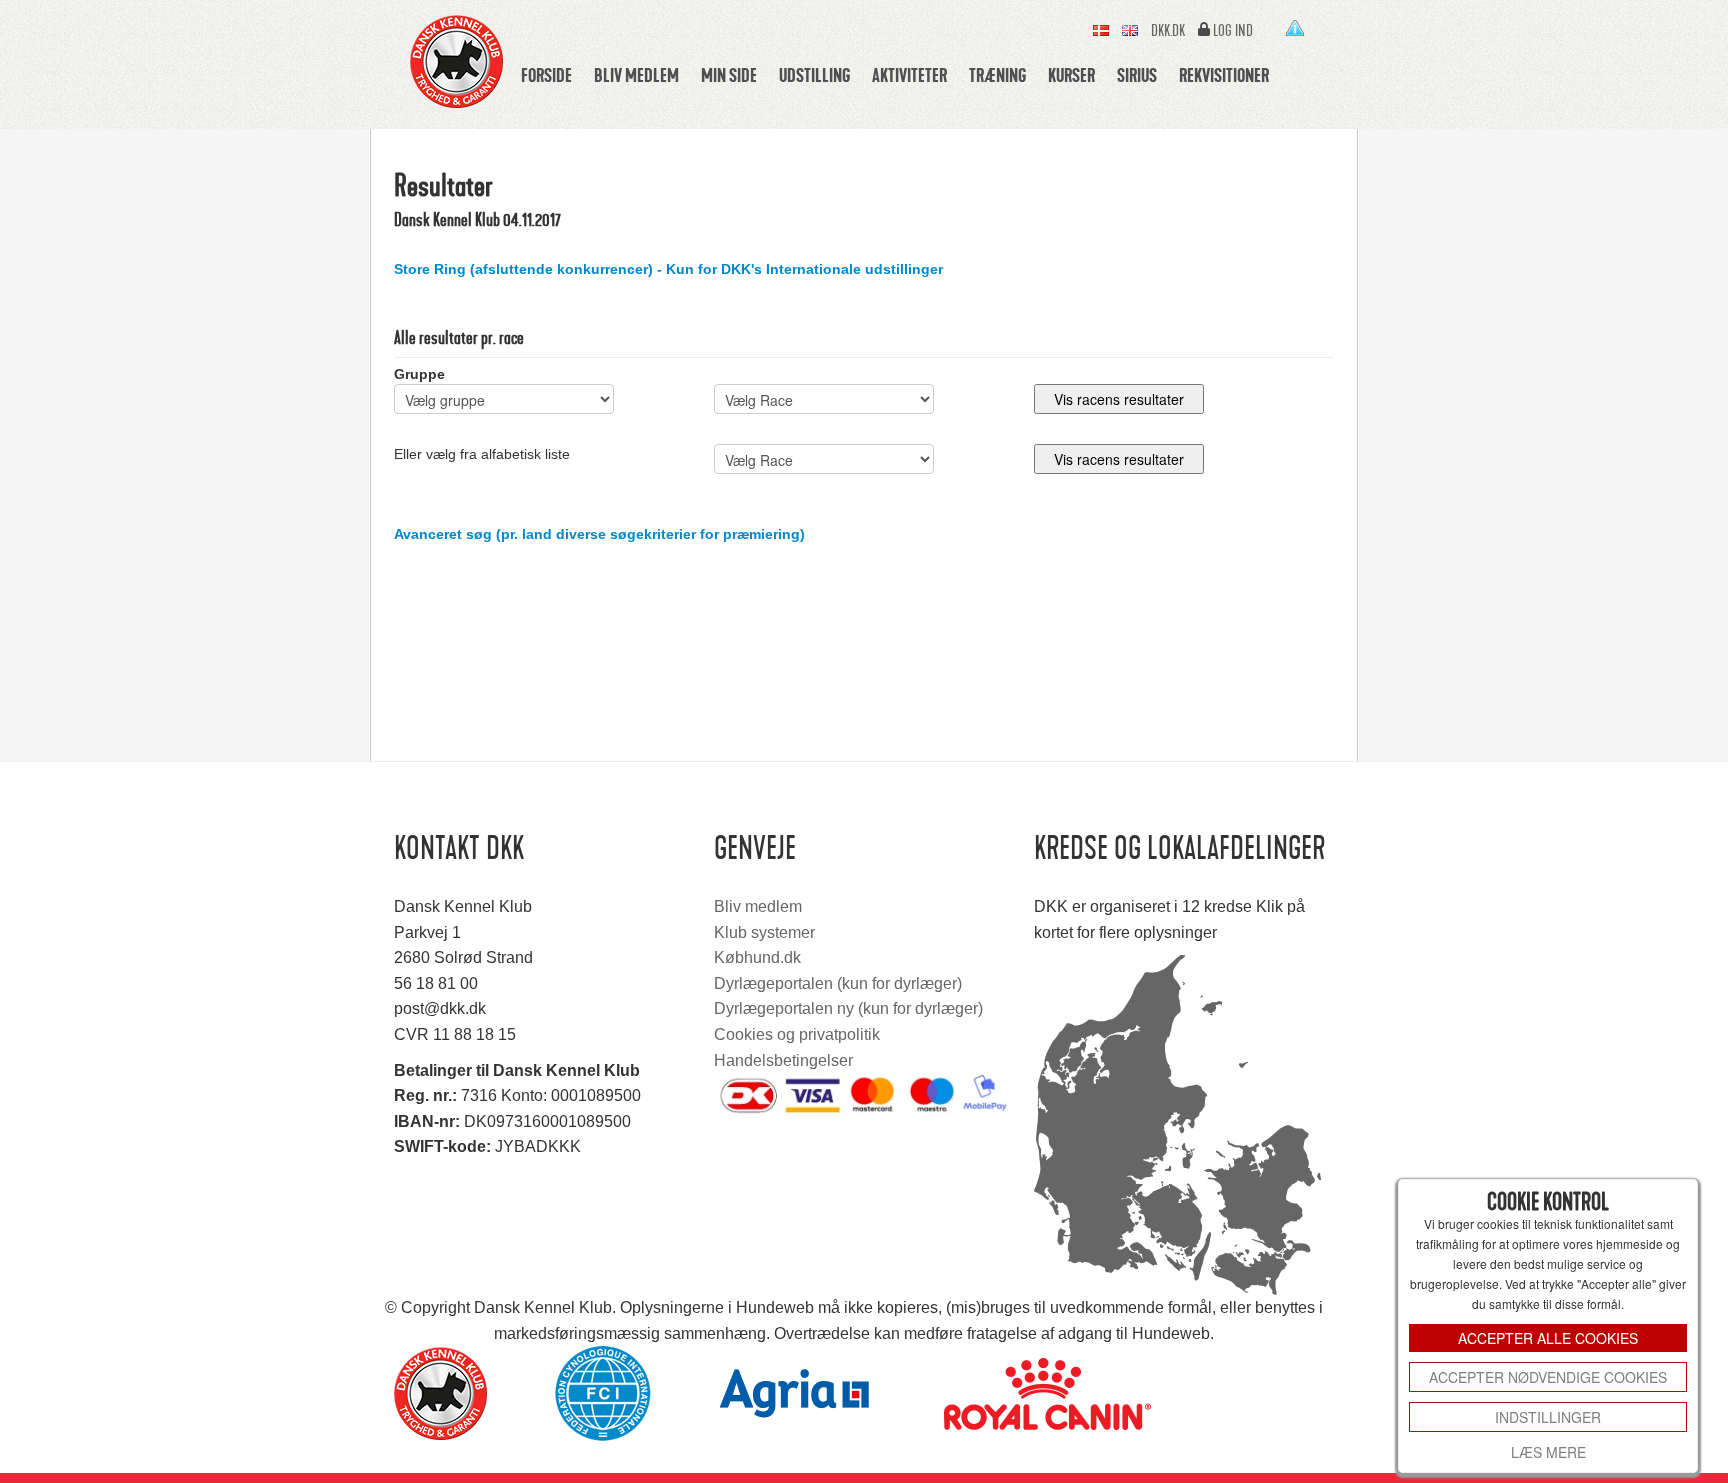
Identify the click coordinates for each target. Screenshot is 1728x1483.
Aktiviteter (909, 75)
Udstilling (814, 75)
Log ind (1233, 31)
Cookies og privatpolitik (797, 1034)
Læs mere (1548, 1452)
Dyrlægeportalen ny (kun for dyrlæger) (848, 1008)
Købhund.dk (757, 957)
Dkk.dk (1168, 31)
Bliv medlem (636, 75)
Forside (546, 75)
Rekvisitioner (1224, 75)
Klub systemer (764, 932)
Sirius (1137, 75)
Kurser (1071, 75)
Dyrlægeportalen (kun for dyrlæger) (838, 983)
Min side (729, 75)
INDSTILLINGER (1548, 1417)
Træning (997, 75)
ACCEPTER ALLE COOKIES (1548, 1338)
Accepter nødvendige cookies (1548, 1377)
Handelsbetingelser (783, 1060)
